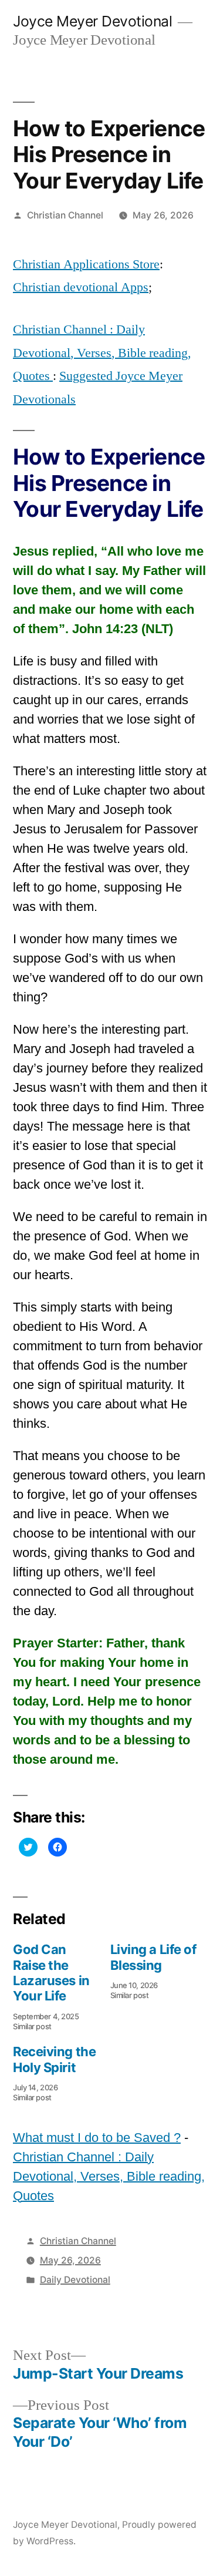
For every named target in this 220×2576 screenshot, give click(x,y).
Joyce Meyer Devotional (92, 21)
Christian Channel (65, 215)
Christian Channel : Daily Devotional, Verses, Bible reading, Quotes (102, 353)
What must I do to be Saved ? (97, 2138)
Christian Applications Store (86, 264)
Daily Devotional (75, 2280)
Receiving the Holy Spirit (54, 2059)
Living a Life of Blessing (153, 1957)
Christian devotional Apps (81, 287)
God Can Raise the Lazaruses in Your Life (51, 1973)
